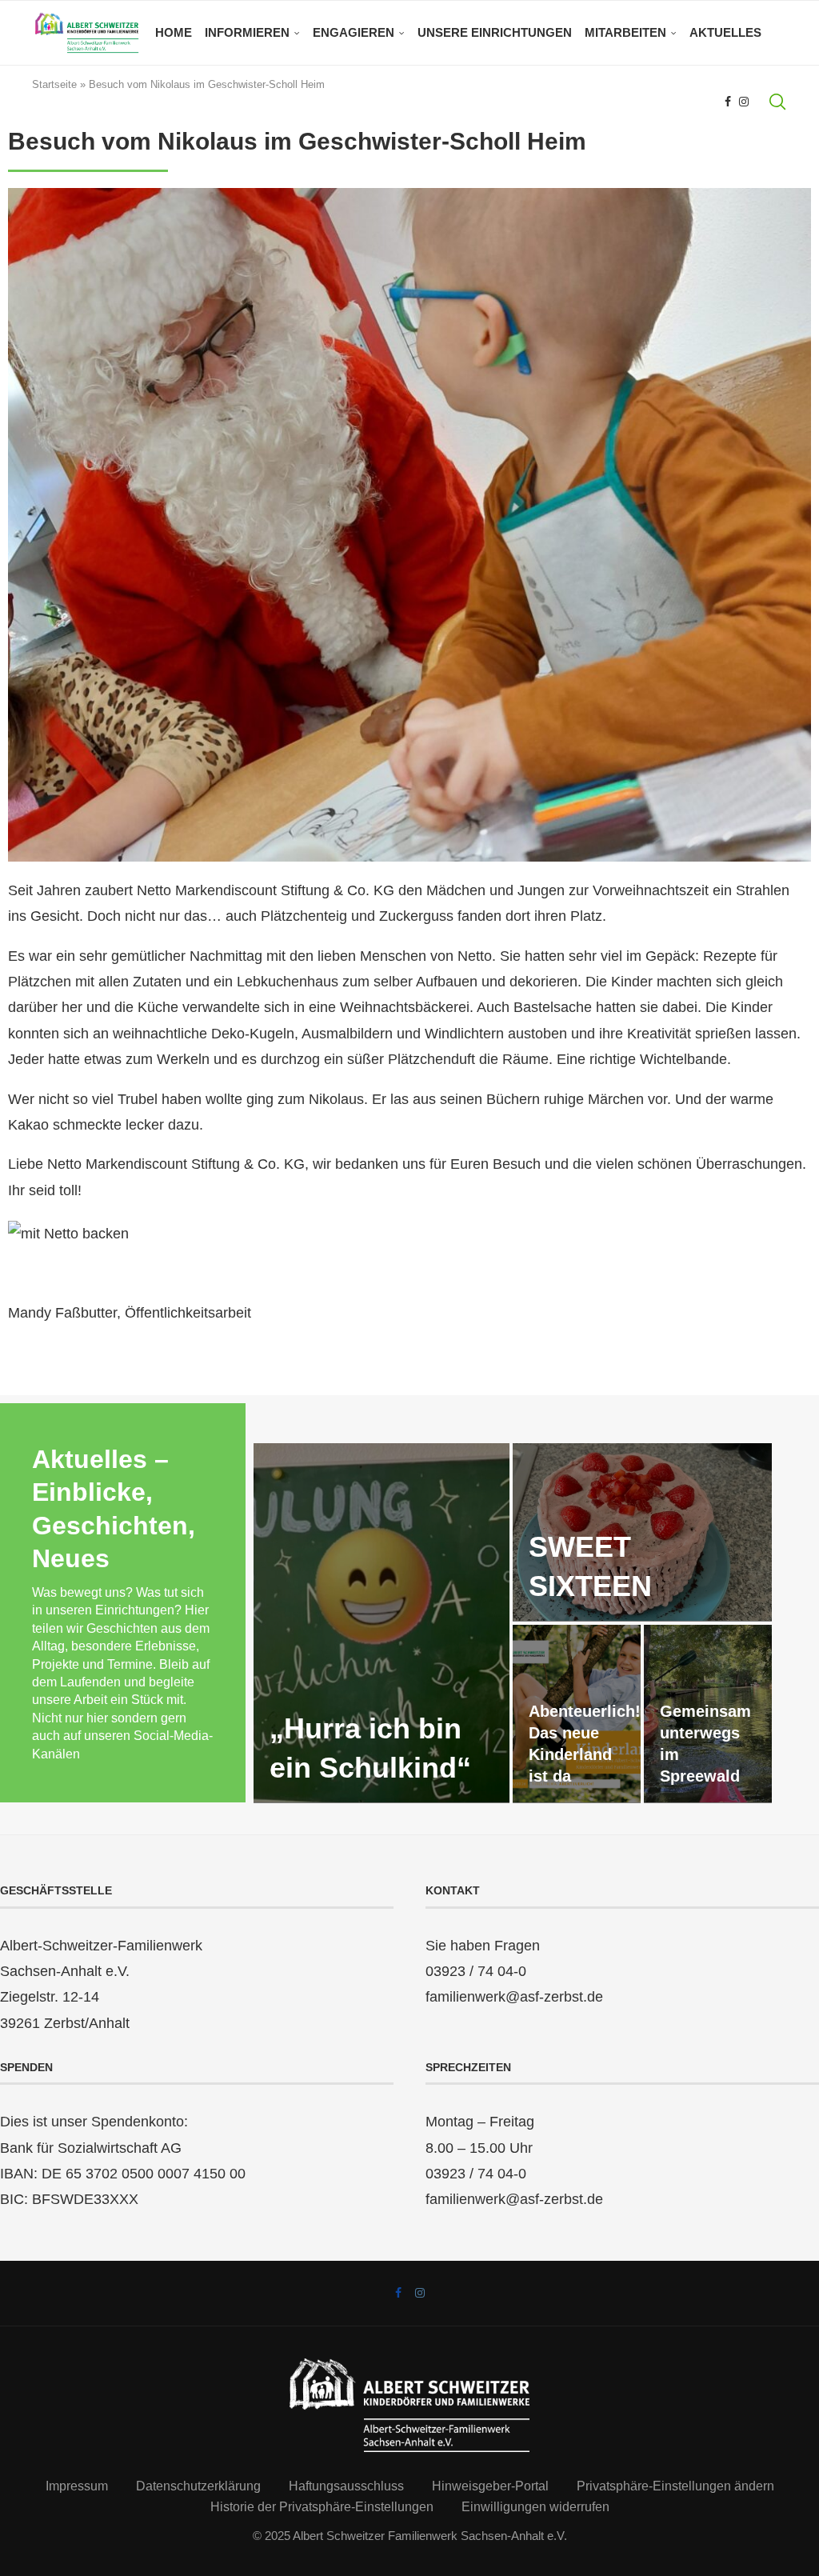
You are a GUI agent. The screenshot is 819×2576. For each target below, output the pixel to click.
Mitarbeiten (625, 32)
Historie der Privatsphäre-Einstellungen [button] (322, 2507)
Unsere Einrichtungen (495, 32)
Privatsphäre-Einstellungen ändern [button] (675, 2486)
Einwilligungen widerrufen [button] (535, 2507)
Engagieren (354, 32)
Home (174, 32)
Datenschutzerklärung (198, 2486)
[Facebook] (728, 102)
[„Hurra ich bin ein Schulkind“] (382, 1623)
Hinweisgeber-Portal (490, 2486)
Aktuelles (725, 32)
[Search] (777, 102)
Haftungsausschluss (346, 2486)
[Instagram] (744, 102)
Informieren (247, 32)
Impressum (77, 2486)
